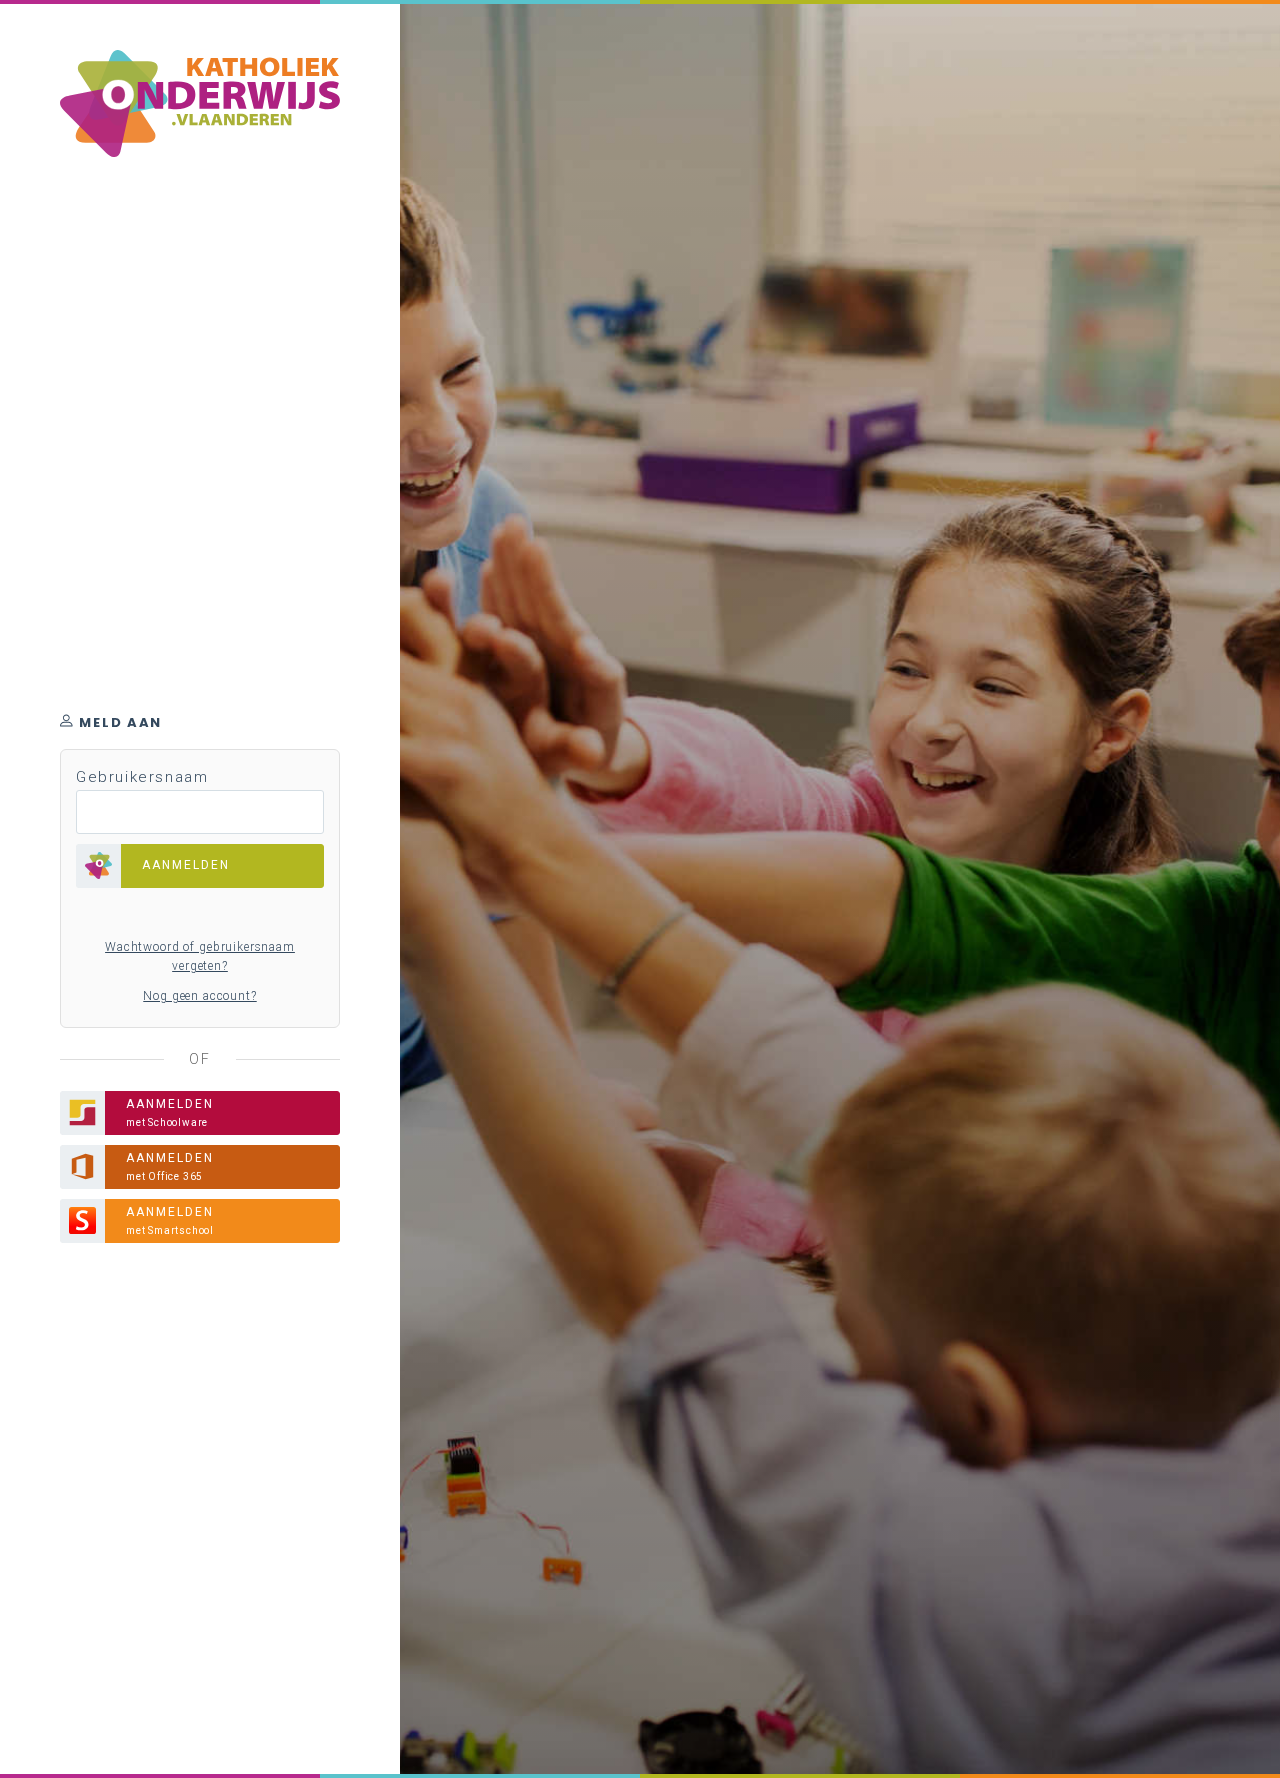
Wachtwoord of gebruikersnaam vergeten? (200, 957)
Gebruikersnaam (142, 777)
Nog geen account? (199, 996)
